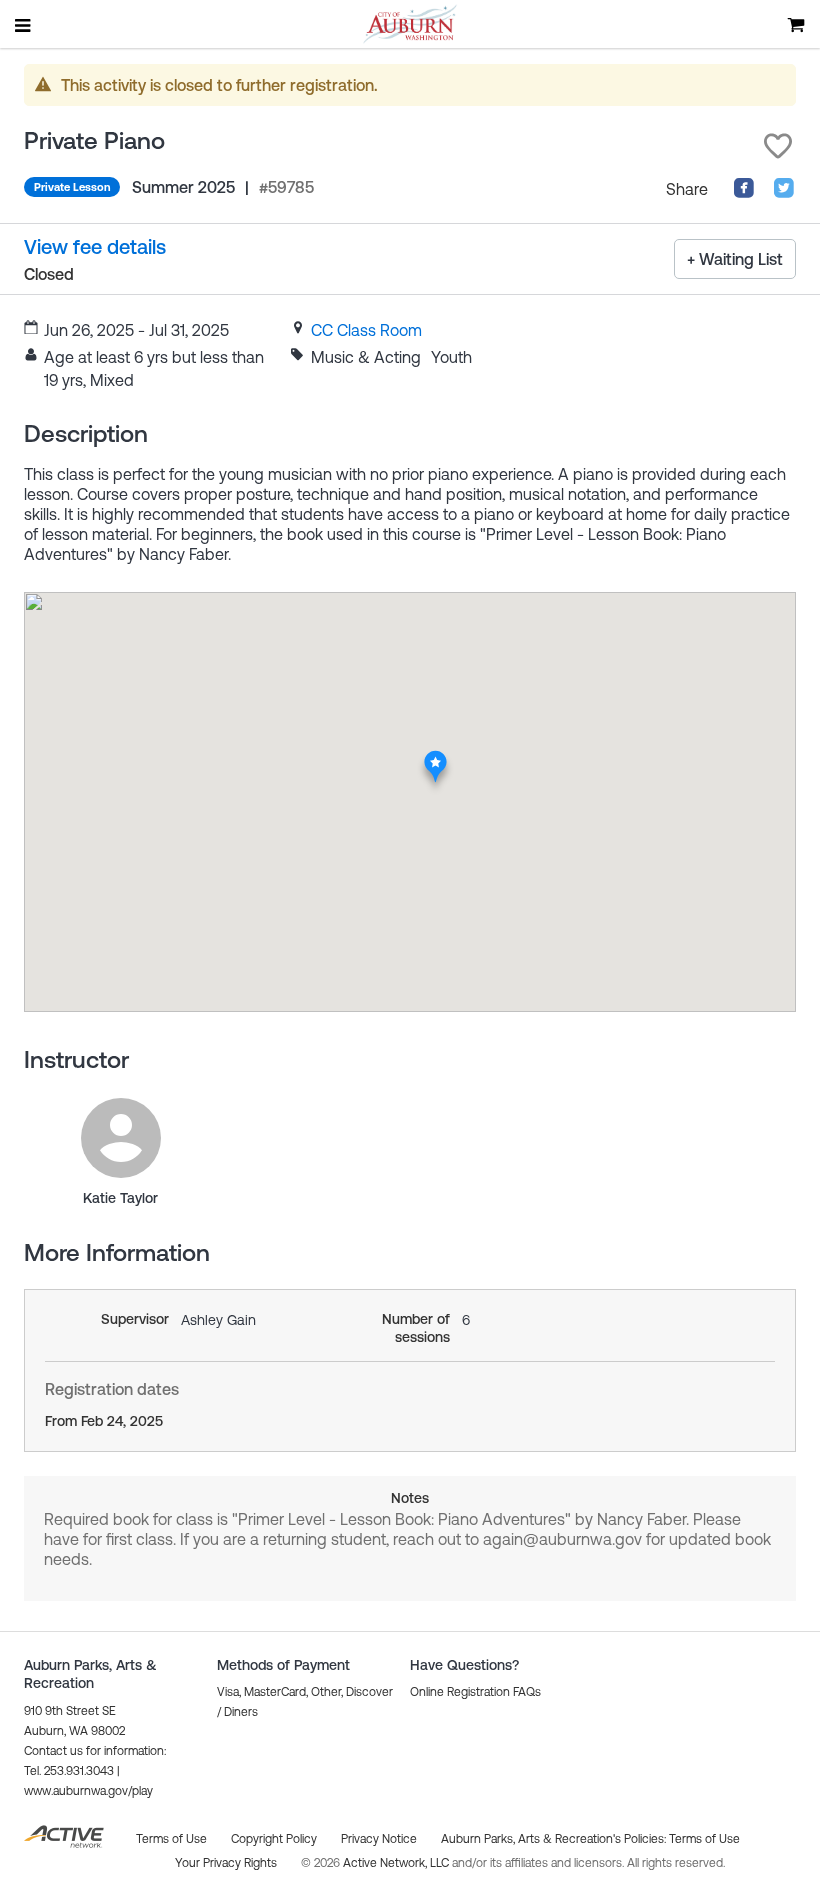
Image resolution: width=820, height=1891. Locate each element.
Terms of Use (704, 1839)
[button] (778, 146)
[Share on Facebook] (744, 193)
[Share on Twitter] (784, 193)
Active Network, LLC (397, 1863)
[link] (366, 330)
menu (24, 25)
